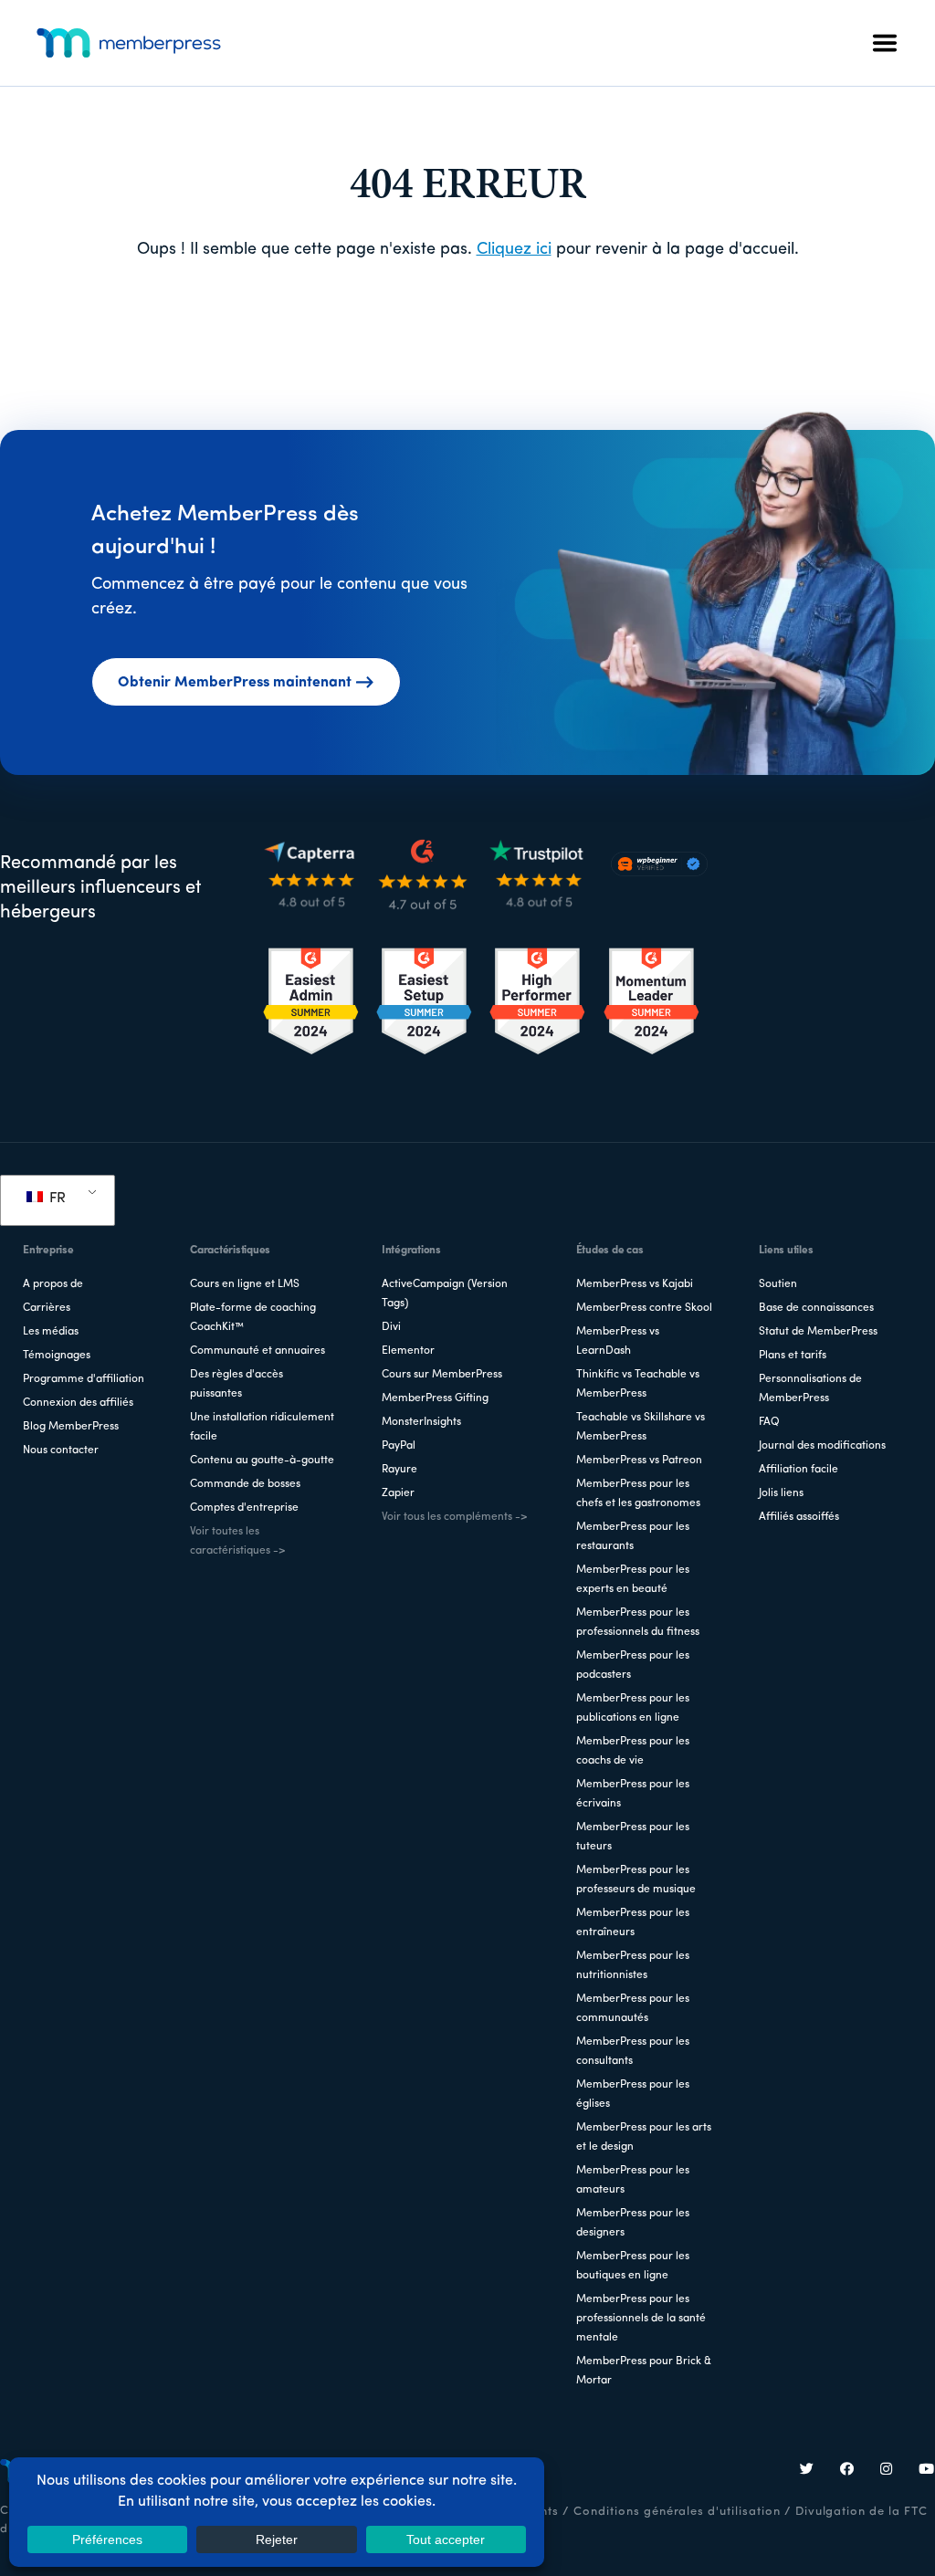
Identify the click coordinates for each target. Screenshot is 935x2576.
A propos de (53, 1284)
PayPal (399, 1446)
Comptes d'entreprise (244, 1508)
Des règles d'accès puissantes (236, 1384)
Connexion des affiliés (78, 1403)
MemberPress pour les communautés (633, 2009)
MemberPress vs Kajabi (635, 1284)
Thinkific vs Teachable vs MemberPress (638, 1384)
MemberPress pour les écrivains (633, 1794)
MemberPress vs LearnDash (618, 1341)
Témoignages (57, 1356)
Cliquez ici (514, 250)
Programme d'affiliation (84, 1379)
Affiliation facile (798, 1470)
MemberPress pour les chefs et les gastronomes (638, 1494)
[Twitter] (807, 2471)
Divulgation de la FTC (861, 2512)
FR (56, 1199)
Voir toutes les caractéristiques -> (237, 1541)
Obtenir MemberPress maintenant (235, 683)
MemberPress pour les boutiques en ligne (633, 2266)
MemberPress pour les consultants (633, 2052)
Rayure (399, 1470)
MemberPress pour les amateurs (633, 2180)
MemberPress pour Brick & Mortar (644, 2371)
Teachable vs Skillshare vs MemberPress (641, 1427)
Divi (391, 1327)
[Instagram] (887, 2471)
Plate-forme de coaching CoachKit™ (253, 1318)
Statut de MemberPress (818, 1332)
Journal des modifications (822, 1446)
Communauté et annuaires (257, 1351)
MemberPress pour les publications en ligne (633, 1708)
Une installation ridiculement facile (262, 1427)
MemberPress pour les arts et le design (644, 2137)
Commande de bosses (245, 1484)
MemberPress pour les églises (633, 2094)
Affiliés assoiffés (799, 1517)
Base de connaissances (816, 1308)
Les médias (51, 1332)
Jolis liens (781, 1493)
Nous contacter (61, 1450)
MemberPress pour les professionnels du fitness (638, 1623)
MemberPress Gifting (435, 1398)
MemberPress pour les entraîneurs (633, 1923)
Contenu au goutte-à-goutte (262, 1461)
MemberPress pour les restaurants (633, 1537)
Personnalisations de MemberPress (810, 1389)
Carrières (47, 1308)
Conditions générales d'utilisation (677, 2512)
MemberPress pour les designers (633, 2223)
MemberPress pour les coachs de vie (633, 1751)
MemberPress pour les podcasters (633, 1665)
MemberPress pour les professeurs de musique (636, 1880)
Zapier (398, 1493)
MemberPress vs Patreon (639, 1461)
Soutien (778, 1284)
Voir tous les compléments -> (454, 1517)
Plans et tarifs (793, 1356)
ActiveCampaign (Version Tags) (445, 1294)
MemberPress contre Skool (644, 1308)
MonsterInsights (421, 1422)
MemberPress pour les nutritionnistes (633, 1966)
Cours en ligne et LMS (245, 1284)
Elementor (408, 1351)
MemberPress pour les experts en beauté (633, 1580)
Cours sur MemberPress (442, 1375)
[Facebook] (847, 2471)
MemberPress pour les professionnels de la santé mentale (641, 2319)
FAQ (769, 1422)
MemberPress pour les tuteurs (633, 1837)
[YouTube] (927, 2471)
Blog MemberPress (71, 1427)
